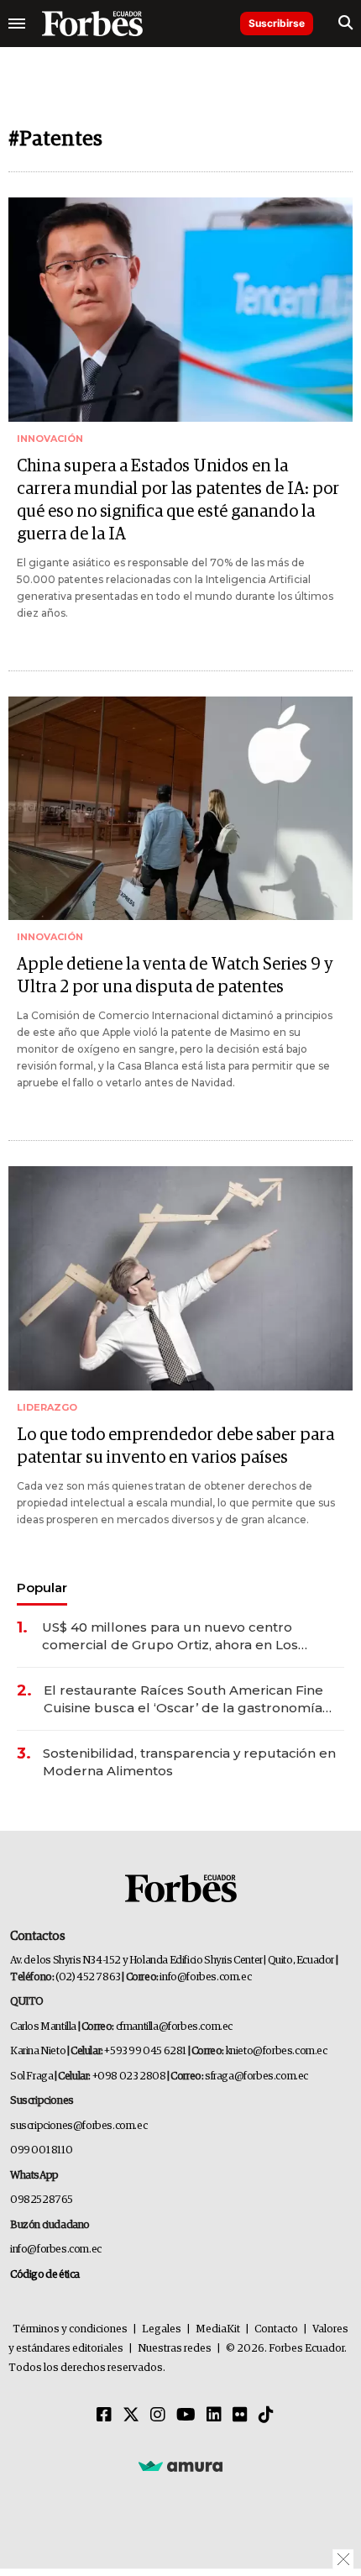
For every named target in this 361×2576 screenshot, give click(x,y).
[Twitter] (131, 2416)
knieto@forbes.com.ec (277, 2051)
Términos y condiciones (70, 2329)
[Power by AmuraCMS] (180, 2465)
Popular (42, 1588)
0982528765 (42, 2200)
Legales (162, 2329)
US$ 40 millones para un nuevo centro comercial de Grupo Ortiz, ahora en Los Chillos (170, 1636)
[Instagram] (158, 2416)
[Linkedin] (214, 2416)
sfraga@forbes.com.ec (256, 2077)
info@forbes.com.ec (205, 1977)
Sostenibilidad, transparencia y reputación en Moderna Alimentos (189, 1762)
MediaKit (218, 2329)
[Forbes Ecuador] (92, 24)
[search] (345, 24)
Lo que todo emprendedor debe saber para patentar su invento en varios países (175, 1446)
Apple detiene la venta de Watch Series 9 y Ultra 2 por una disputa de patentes (175, 976)
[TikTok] (266, 2416)
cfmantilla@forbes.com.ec (174, 2027)
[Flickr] (240, 2416)
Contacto (276, 2329)
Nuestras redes (175, 2349)
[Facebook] (104, 2416)
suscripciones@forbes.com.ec (78, 2126)
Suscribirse (277, 23)
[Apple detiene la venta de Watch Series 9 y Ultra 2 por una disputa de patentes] (180, 809)
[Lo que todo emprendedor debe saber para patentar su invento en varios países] (180, 1278)
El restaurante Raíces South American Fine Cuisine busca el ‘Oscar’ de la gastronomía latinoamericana (183, 1699)
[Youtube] (186, 2416)
